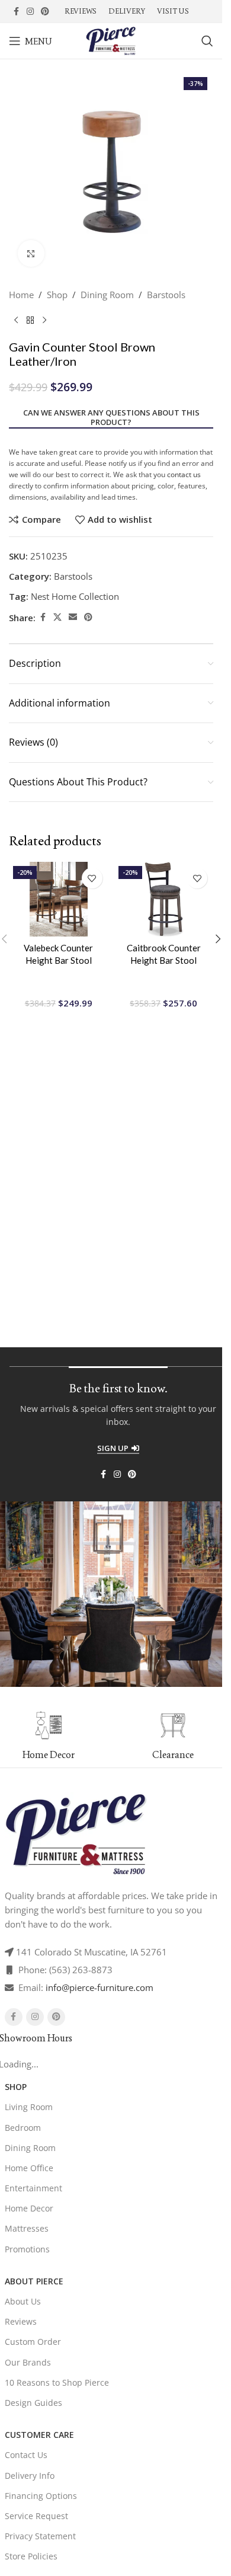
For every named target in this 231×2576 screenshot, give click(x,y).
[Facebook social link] (16, 12)
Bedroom (23, 2128)
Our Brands (28, 2362)
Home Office (29, 2168)
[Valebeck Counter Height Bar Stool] (59, 899)
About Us (23, 2301)
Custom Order (33, 2342)
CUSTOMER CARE (39, 2435)
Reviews (21, 2321)
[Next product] (44, 321)
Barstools (166, 295)
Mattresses (27, 2228)
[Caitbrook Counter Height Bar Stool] (164, 899)
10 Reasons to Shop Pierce (57, 2382)
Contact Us (26, 2455)
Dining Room (107, 295)
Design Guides (33, 2403)
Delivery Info (30, 2476)
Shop (57, 295)
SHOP (16, 2087)
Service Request (36, 2516)
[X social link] (57, 617)
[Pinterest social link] (45, 12)
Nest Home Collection (75, 596)
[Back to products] (30, 321)
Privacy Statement (40, 2536)
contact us (184, 474)
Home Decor (29, 2208)
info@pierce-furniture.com (100, 1987)
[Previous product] (16, 321)
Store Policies (31, 2556)
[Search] (207, 41)
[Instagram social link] (30, 12)
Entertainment (33, 2188)
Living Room (29, 2107)
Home (21, 295)
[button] (218, 939)
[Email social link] (73, 617)
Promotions (27, 2249)
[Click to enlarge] (31, 253)
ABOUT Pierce (34, 2281)
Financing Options (41, 2496)
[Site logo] (111, 40)
